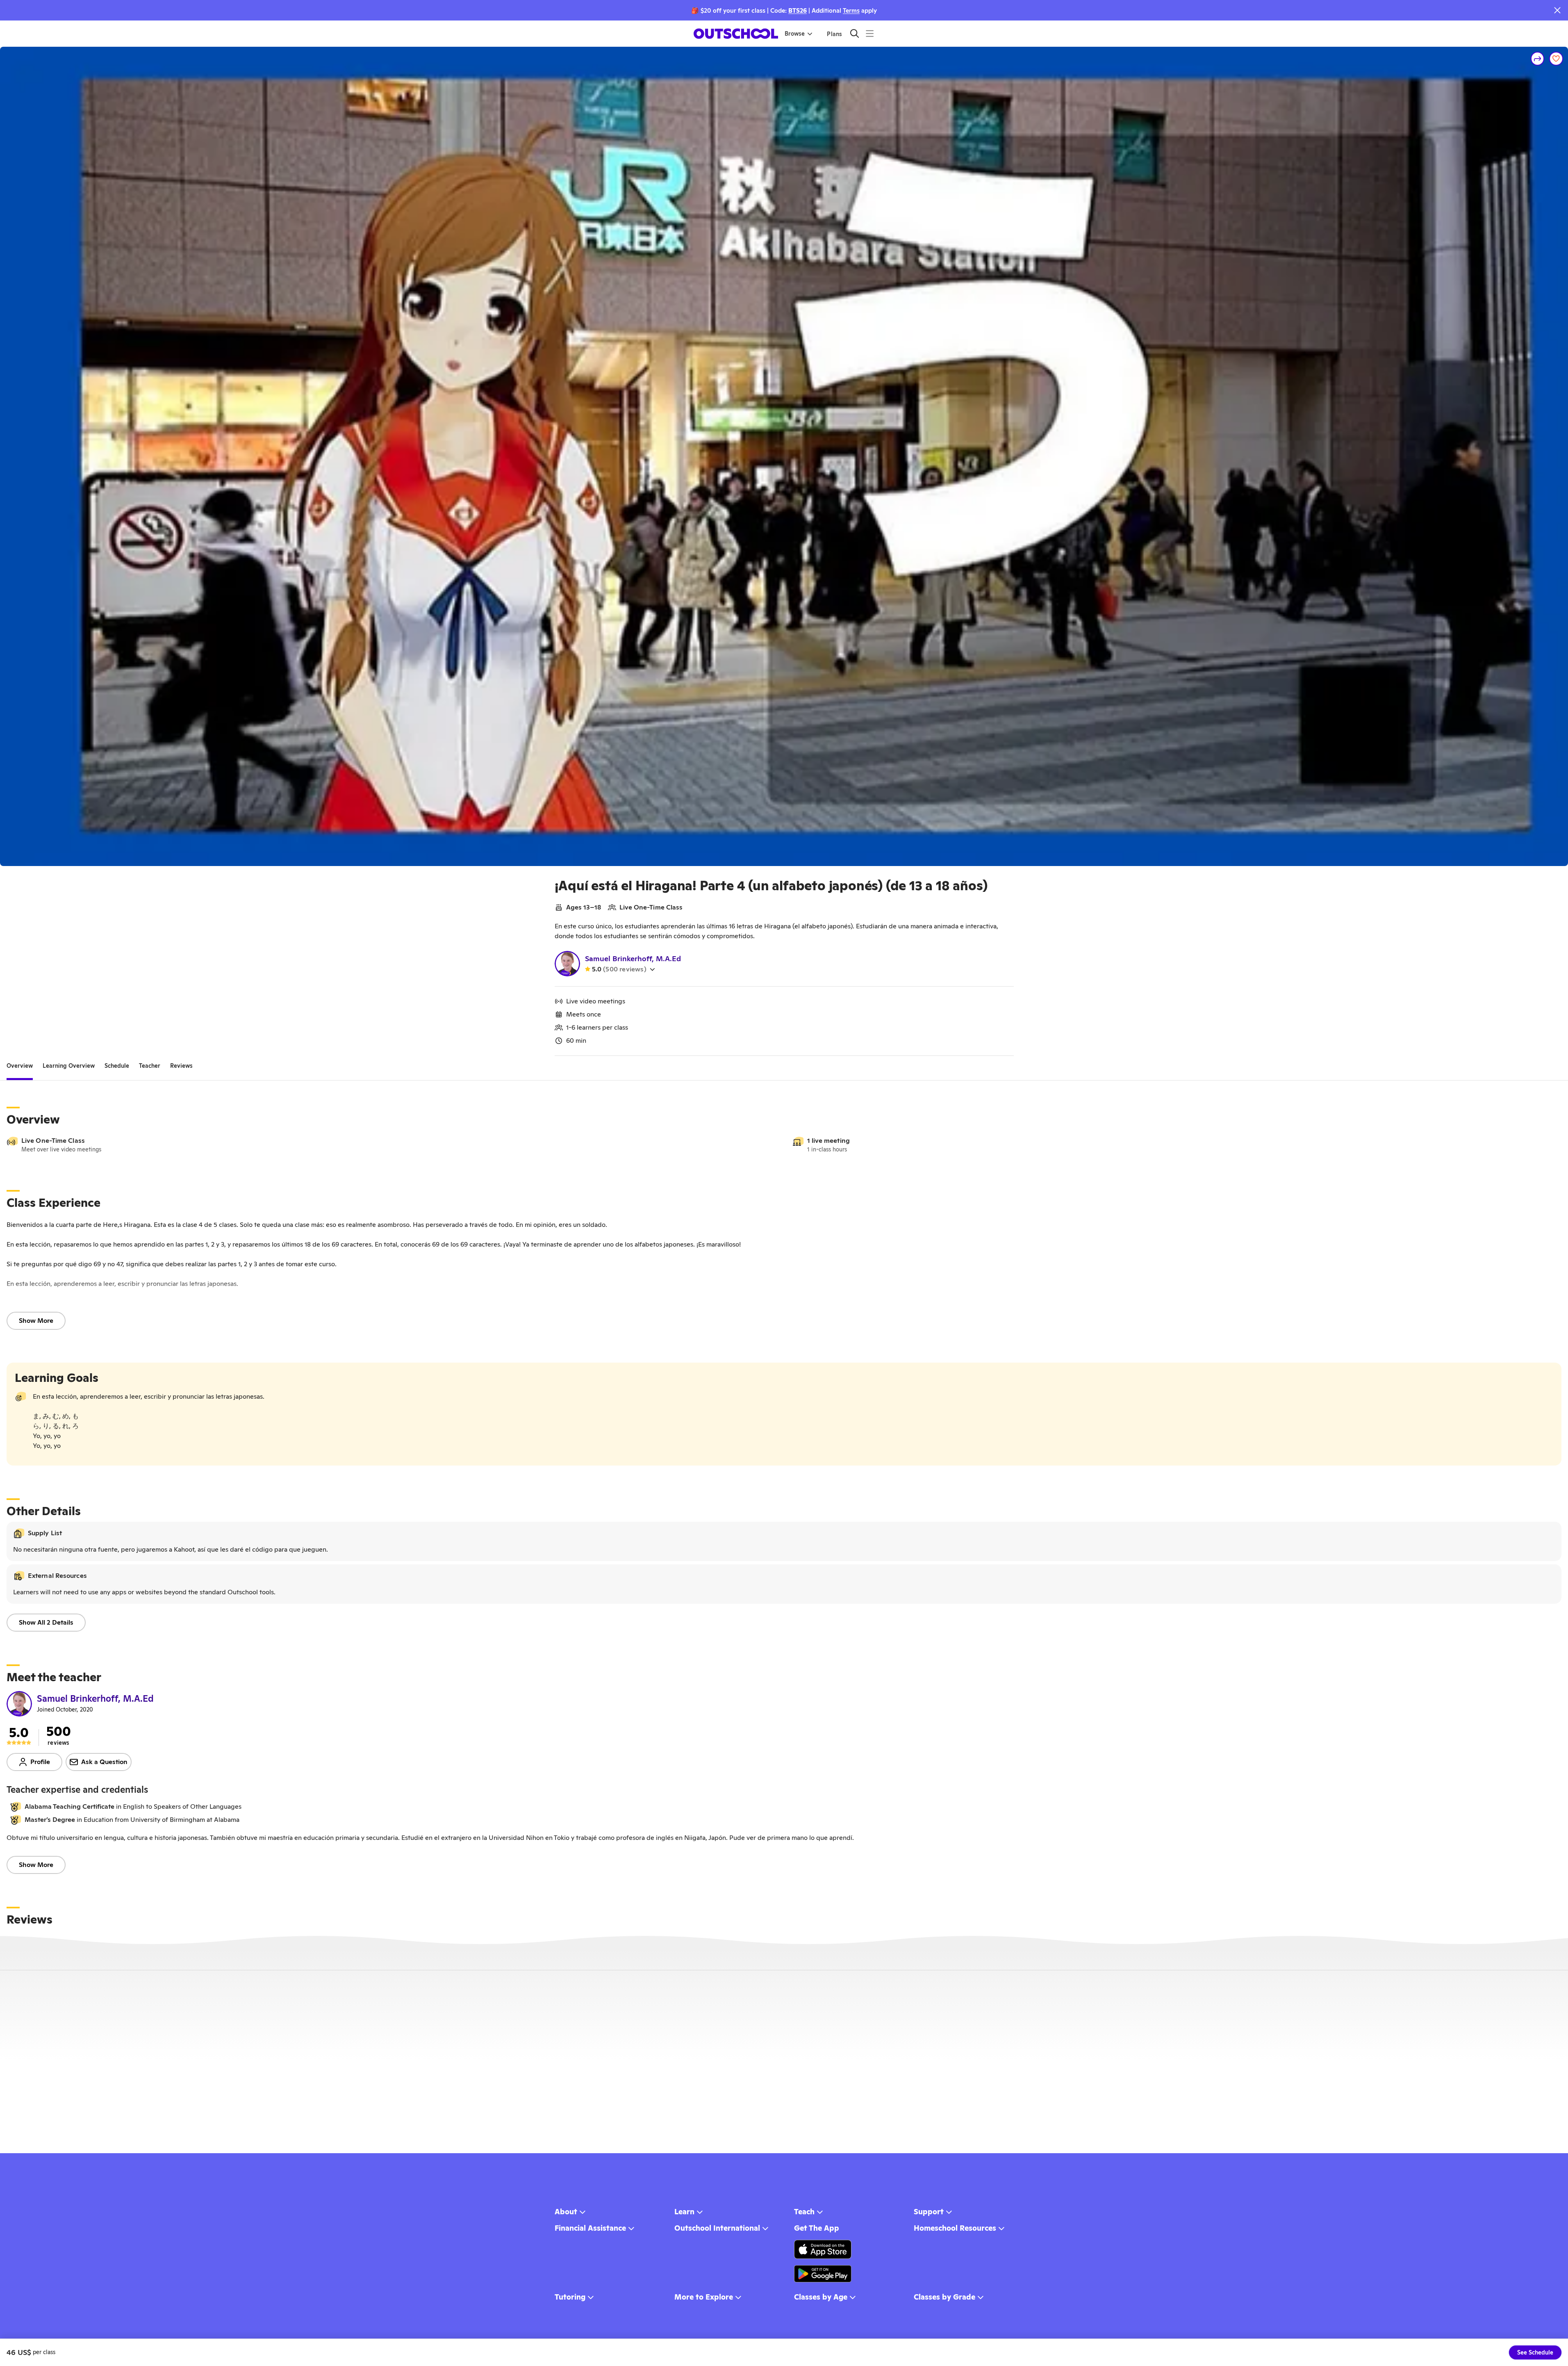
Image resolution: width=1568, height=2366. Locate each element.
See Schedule (1535, 2352)
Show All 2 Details (46, 1622)
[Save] (1556, 59)
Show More (36, 1321)
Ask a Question (104, 1762)
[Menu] (870, 33)
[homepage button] (736, 34)
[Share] (1538, 59)
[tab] (20, 1066)
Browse (795, 34)
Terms (851, 10)
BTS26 (798, 10)
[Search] (855, 33)
